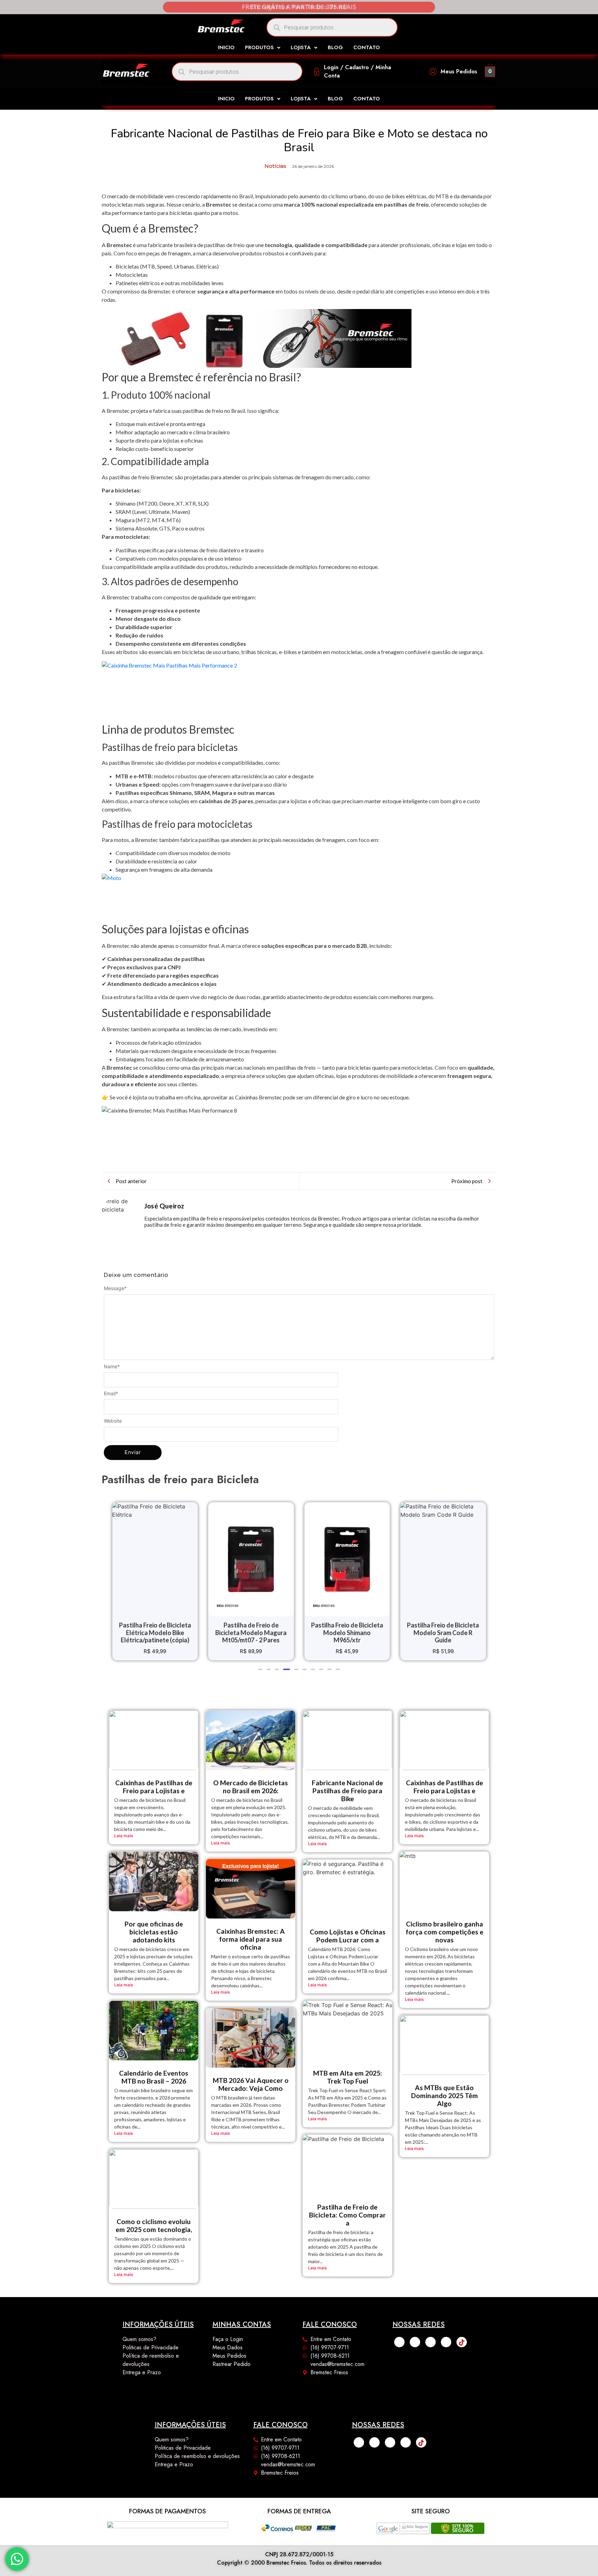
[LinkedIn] (431, 2342)
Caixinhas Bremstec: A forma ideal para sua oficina (251, 1939)
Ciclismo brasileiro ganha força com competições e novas (445, 1932)
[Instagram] (415, 2342)
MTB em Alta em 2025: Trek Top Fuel (348, 2077)
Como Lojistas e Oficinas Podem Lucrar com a (348, 1936)
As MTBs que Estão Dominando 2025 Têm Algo (445, 2096)
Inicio (226, 48)
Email (111, 1394)
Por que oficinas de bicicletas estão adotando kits (154, 1932)
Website (113, 1421)
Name (112, 1367)
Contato (367, 48)
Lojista (301, 48)
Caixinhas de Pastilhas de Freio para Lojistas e (154, 1787)
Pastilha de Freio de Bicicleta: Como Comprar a (347, 2215)
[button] (263, 48)
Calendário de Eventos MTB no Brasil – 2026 (154, 2077)
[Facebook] (399, 2342)
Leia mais (124, 1836)
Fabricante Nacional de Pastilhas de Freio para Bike (347, 1791)
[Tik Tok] (462, 2342)
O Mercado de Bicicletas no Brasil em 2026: (251, 1787)
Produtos (259, 48)
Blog (335, 48)
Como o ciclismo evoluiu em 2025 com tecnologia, (154, 2225)
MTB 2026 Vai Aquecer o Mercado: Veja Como (251, 2084)
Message (115, 1288)
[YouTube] (446, 2342)
